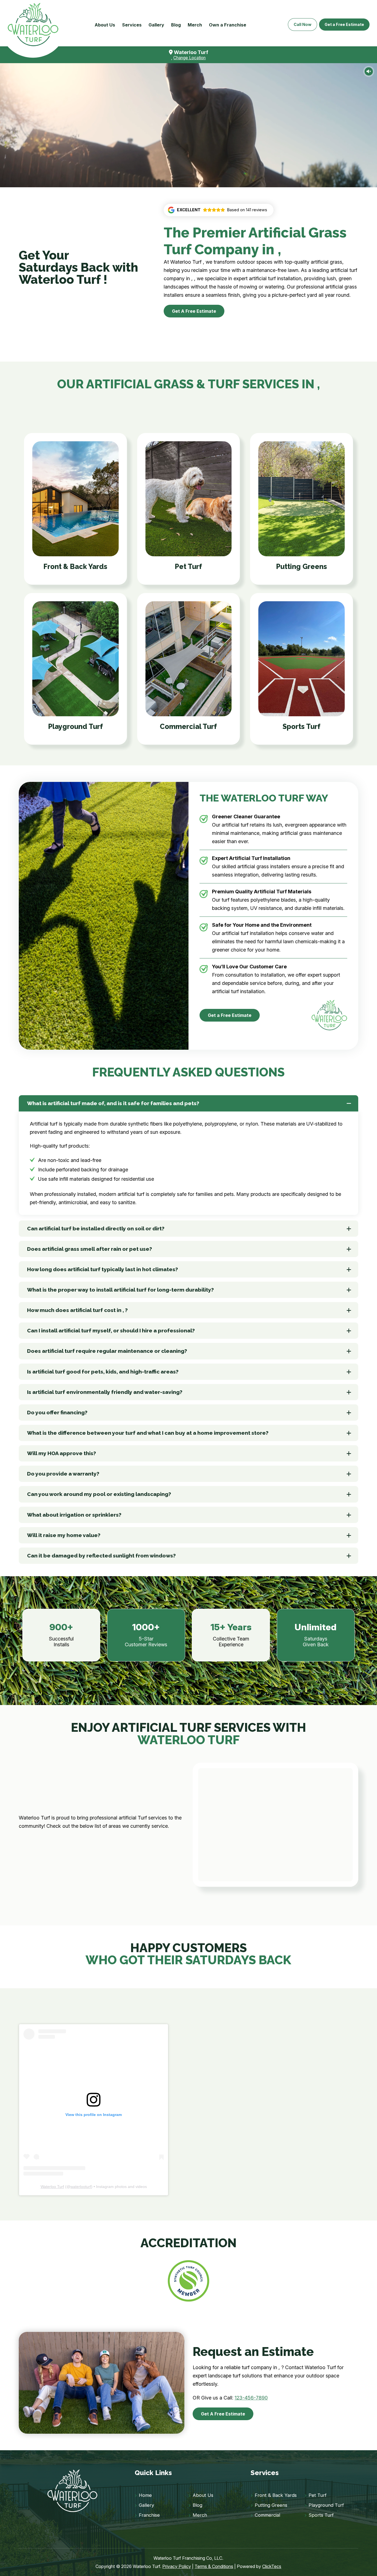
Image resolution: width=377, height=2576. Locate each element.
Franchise (149, 2515)
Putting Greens (271, 2505)
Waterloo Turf (52, 2187)
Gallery (156, 25)
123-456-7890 (251, 2398)
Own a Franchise (228, 25)
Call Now (302, 24)
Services (132, 25)
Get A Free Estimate (194, 311)
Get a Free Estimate (344, 24)
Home (145, 2495)
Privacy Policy (177, 2566)
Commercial (267, 2515)
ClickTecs (272, 2566)
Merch (195, 25)
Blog (176, 25)
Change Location (189, 58)
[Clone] (33, 25)
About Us (105, 25)
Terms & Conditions (214, 2566)
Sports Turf (321, 2515)
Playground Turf (326, 2505)
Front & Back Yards (276, 2495)
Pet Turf (318, 2495)
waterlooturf (81, 2187)
